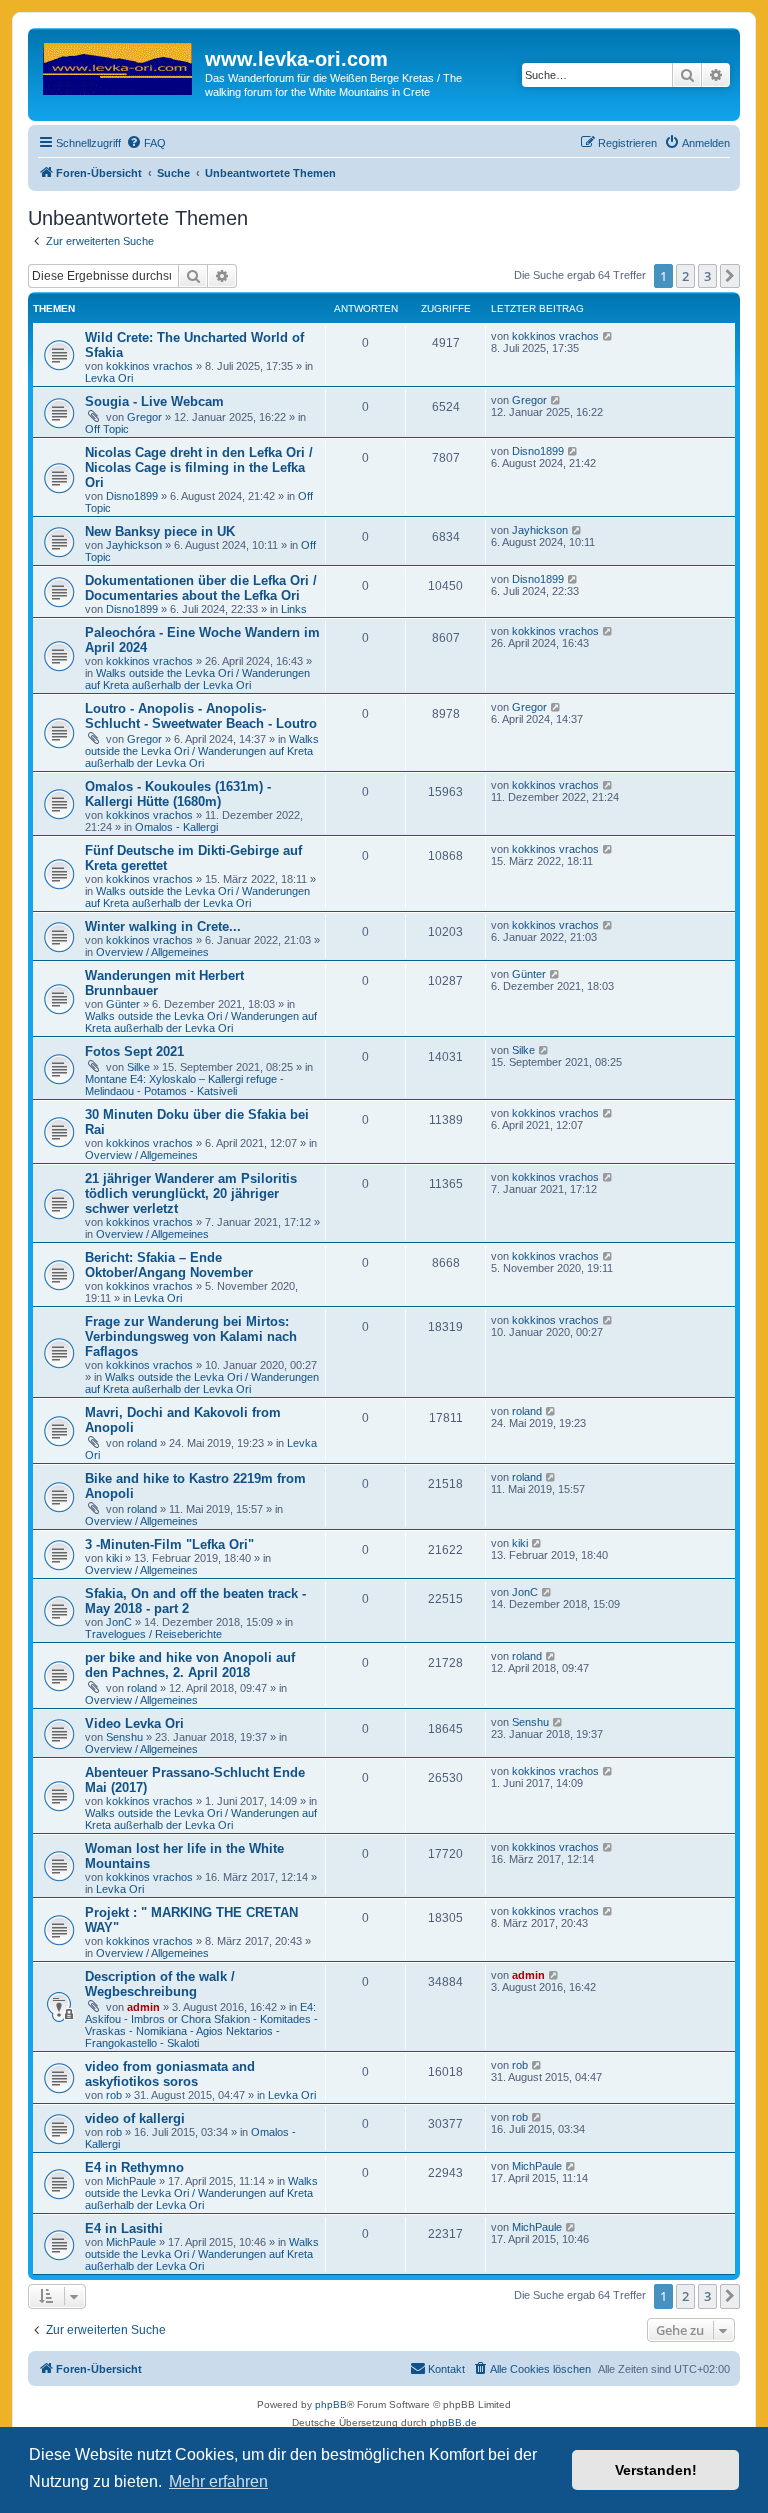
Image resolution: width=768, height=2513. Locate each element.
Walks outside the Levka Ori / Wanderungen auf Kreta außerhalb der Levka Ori (197, 679)
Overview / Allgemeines (152, 952)
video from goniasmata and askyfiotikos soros (170, 2074)
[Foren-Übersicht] (119, 65)
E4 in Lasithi (124, 2228)
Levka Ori (109, 378)
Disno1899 (132, 496)
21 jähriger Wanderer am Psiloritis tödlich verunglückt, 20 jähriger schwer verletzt (191, 1193)
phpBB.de (453, 2422)
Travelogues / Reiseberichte (153, 1634)
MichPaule (131, 2181)
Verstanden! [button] (656, 2470)
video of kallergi (135, 2118)
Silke (138, 1067)
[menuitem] (146, 143)
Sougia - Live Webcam (154, 401)
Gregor (144, 417)
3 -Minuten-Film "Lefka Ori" (169, 1544)
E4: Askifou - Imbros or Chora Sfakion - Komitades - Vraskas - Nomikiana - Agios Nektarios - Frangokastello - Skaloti (201, 2025)
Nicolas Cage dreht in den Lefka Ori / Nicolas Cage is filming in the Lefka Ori (199, 467)
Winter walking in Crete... (163, 926)
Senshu (124, 1737)
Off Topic (107, 429)
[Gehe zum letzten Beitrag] (608, 336)
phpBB (331, 2404)
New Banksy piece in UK (160, 531)
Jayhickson (134, 545)
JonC (119, 1622)
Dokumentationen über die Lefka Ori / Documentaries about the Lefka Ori (201, 588)
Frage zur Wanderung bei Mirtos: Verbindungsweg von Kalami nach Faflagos (191, 1336)
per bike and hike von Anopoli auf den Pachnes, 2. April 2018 (190, 1665)
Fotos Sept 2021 (134, 1051)
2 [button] (685, 276)
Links (294, 609)
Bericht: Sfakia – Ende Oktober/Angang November (169, 1265)
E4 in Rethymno (134, 2167)
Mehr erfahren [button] (218, 2481)
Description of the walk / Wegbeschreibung (160, 1984)
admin (143, 2007)
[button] (730, 276)
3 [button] (707, 276)
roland (142, 1443)
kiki (114, 1558)
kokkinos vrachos (149, 366)
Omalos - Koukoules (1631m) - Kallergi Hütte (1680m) (178, 794)
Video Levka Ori (134, 1723)
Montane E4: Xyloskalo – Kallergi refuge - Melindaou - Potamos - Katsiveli (184, 1085)
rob (114, 2095)
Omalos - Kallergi (176, 827)
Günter (123, 1004)
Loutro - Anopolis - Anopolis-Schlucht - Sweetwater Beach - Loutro (201, 716)
